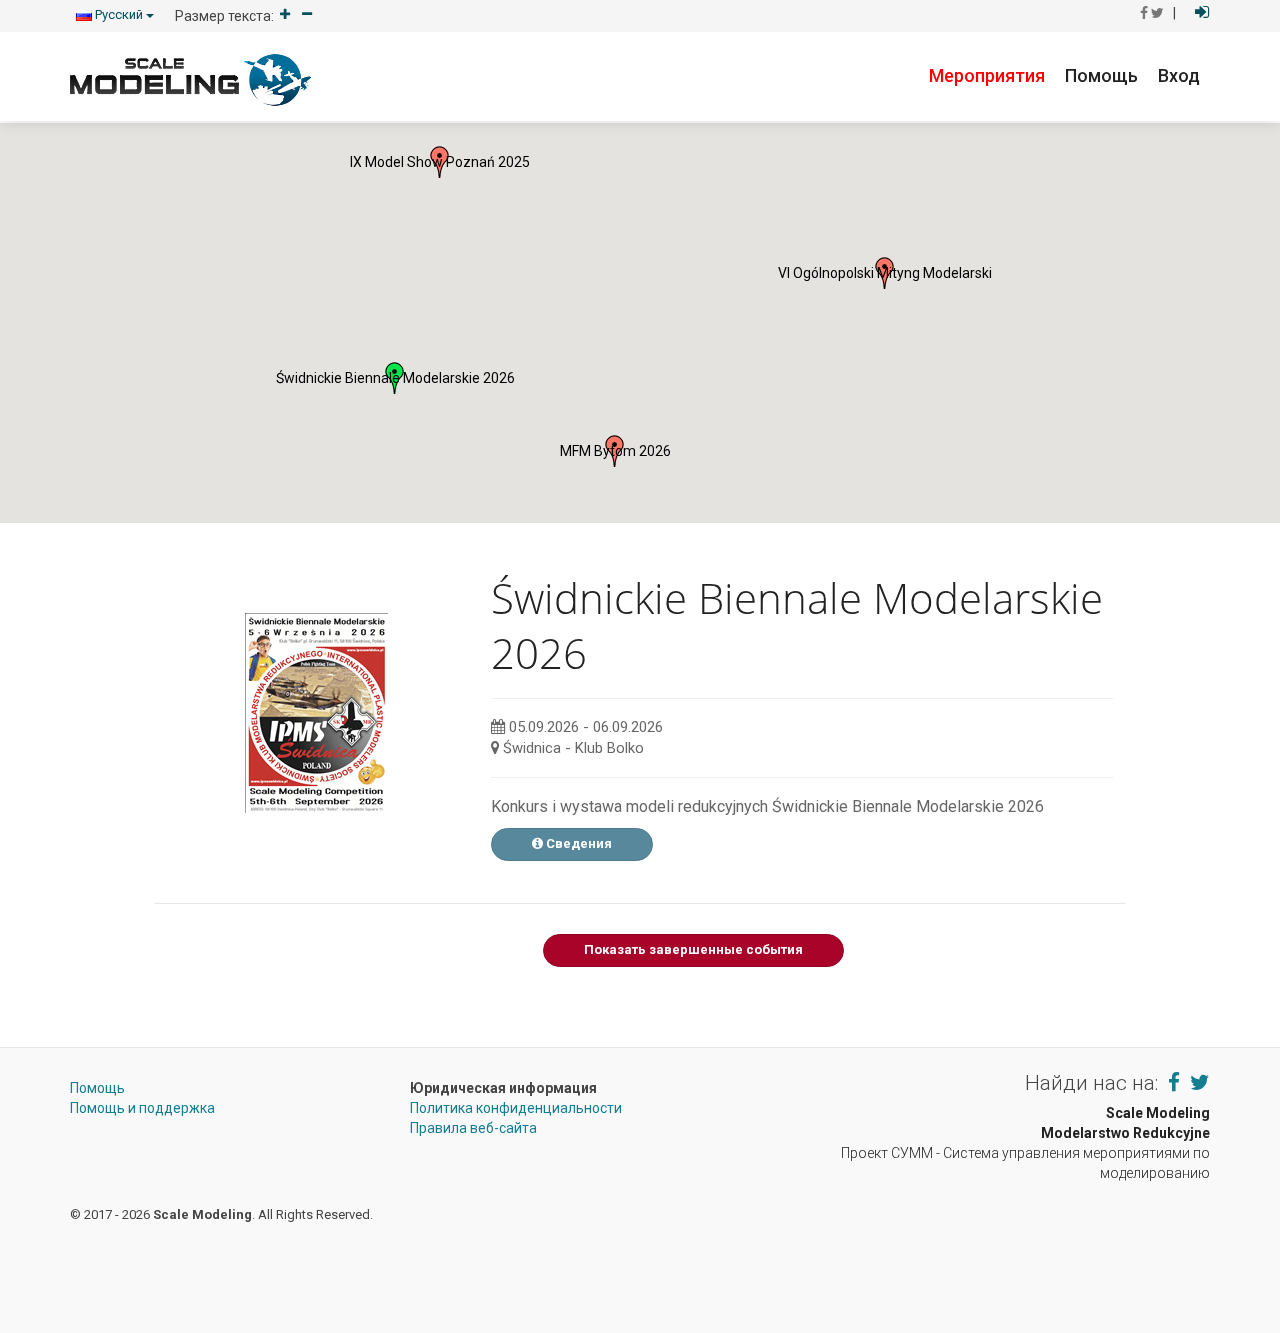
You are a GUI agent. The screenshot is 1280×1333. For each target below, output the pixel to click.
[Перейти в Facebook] (1144, 13)
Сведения (577, 843)
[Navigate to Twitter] (1200, 1083)
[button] (440, 162)
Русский (119, 14)
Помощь (1101, 75)
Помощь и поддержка (142, 1108)
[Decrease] (307, 15)
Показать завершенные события (693, 949)
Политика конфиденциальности (516, 1108)
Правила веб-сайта (473, 1128)
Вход (1179, 75)
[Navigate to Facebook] (1174, 1083)
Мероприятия (987, 75)
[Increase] (285, 15)
